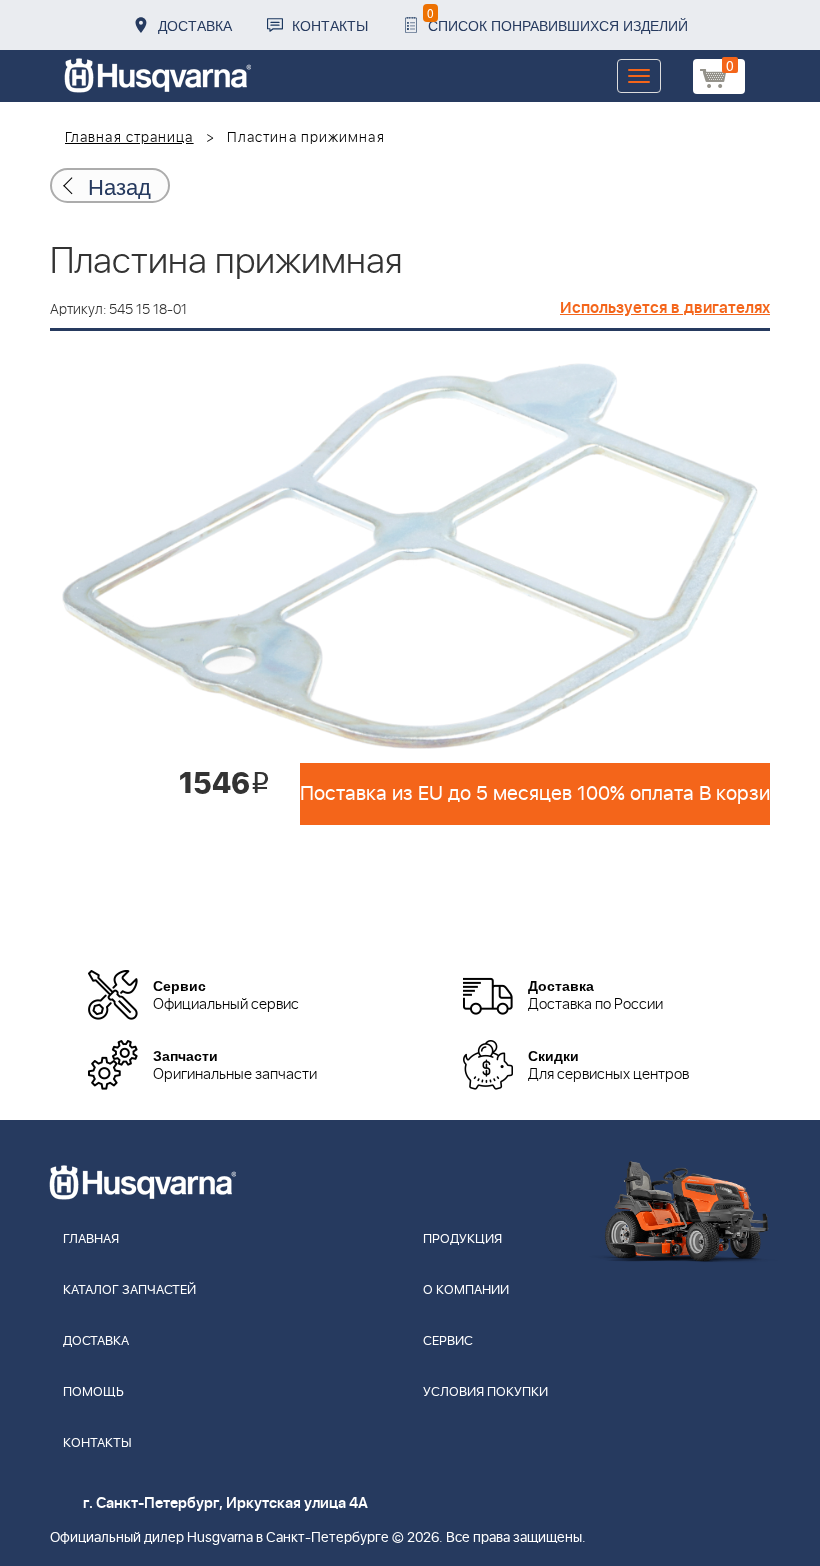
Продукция (462, 1239)
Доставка (195, 25)
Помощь (93, 1392)
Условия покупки (485, 1392)
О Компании (466, 1290)
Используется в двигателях (665, 308)
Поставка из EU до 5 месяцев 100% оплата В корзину (535, 794)
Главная (91, 1239)
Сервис (448, 1341)
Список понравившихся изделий (557, 19)
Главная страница (129, 138)
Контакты (330, 25)
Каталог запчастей (129, 1290)
